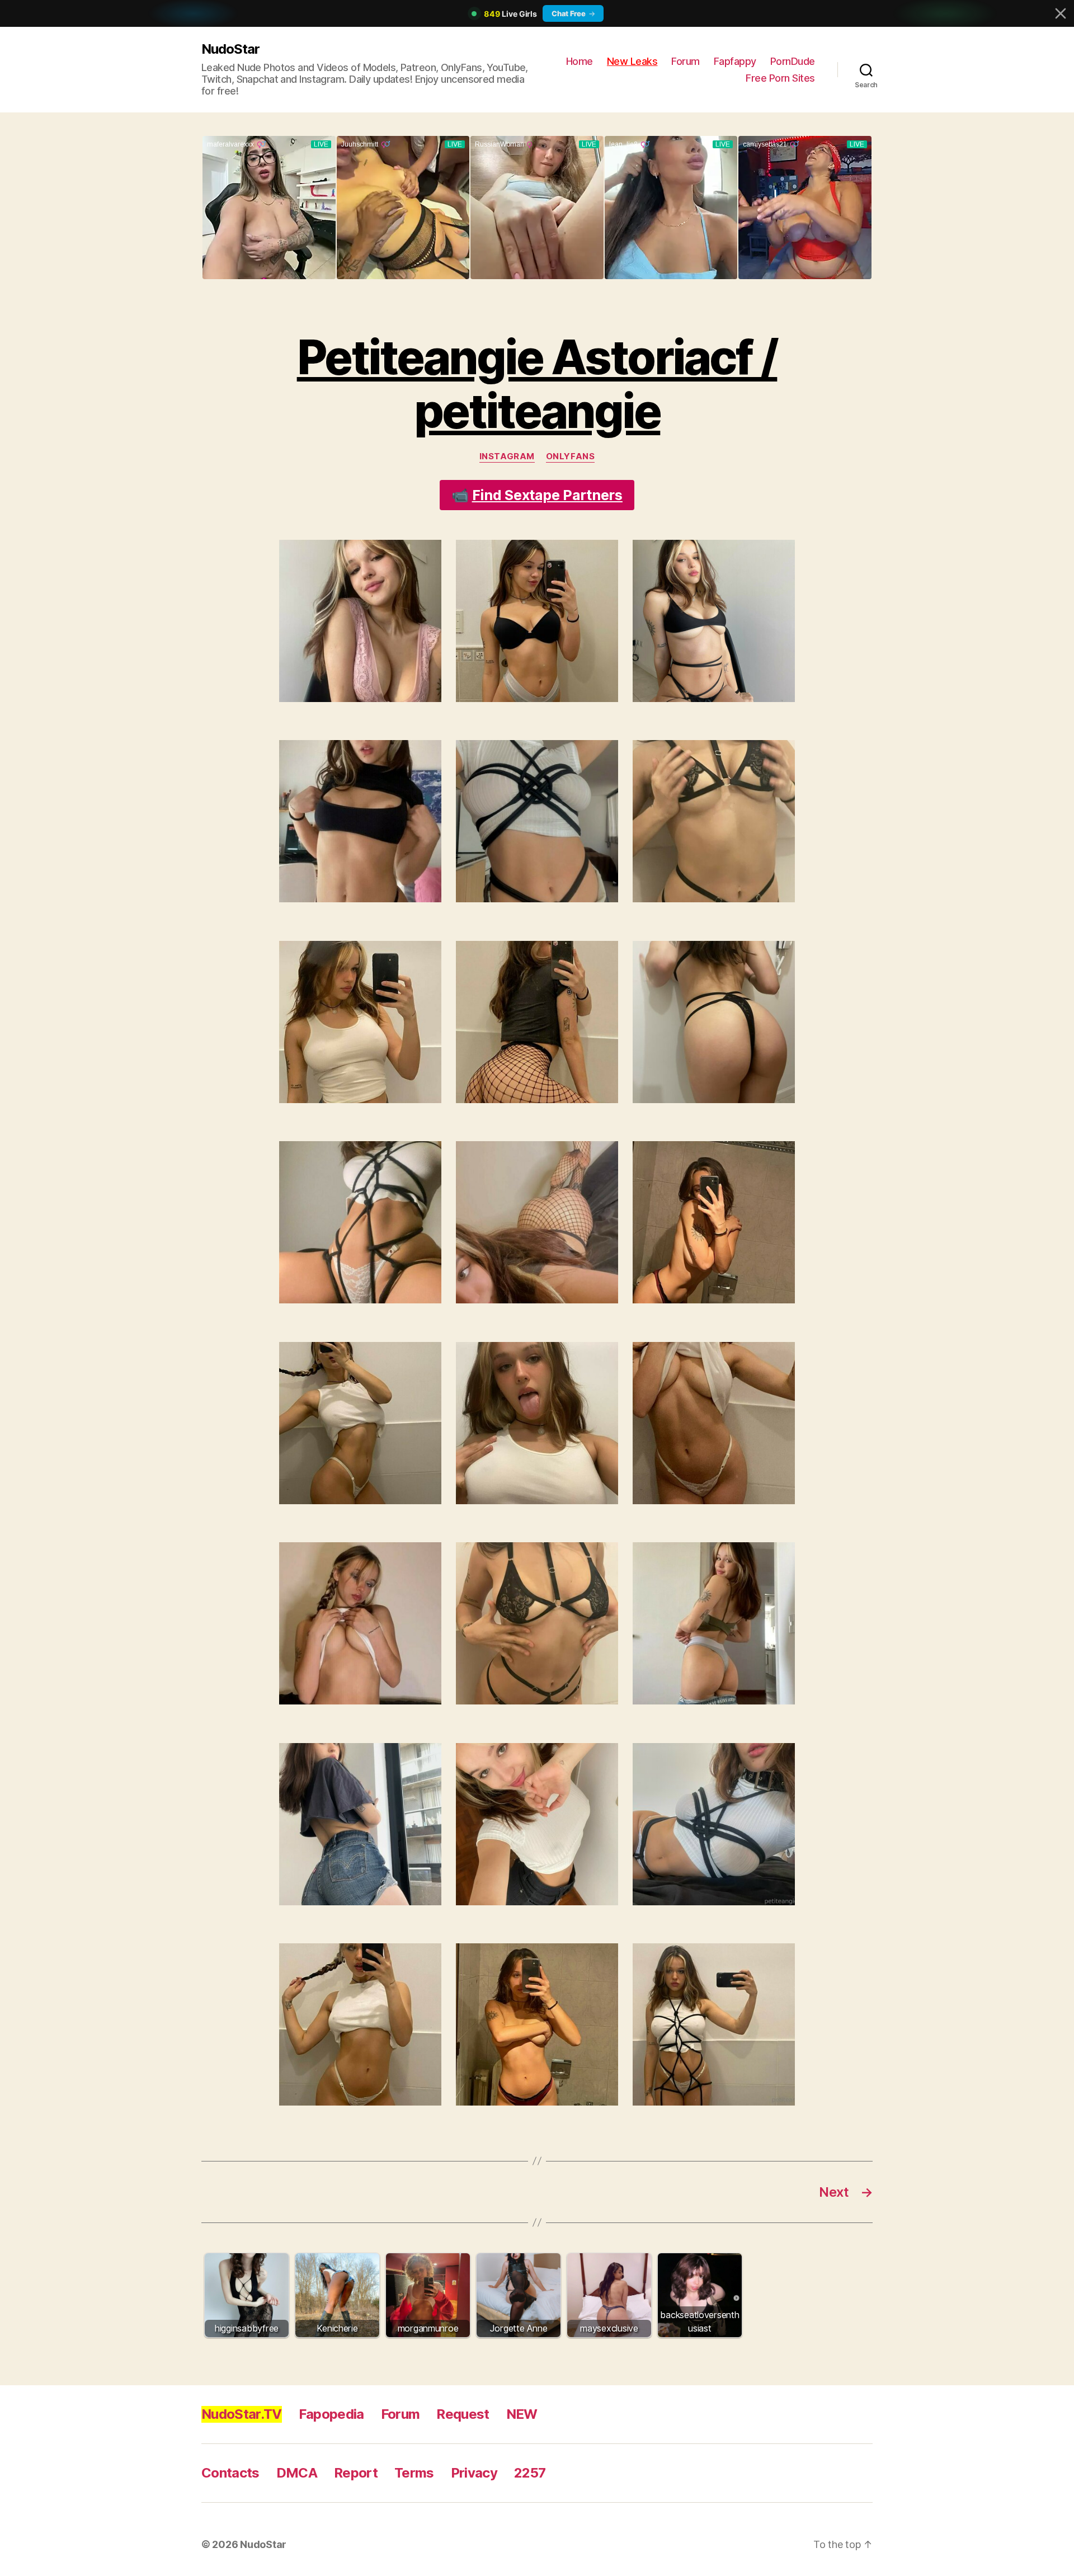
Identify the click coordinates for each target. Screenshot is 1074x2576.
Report (356, 2473)
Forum (686, 61)
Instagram (507, 456)
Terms (414, 2473)
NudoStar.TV (242, 2414)
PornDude (793, 61)
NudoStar (230, 49)
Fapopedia (331, 2414)
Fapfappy (735, 61)
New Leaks (632, 61)
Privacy (474, 2473)
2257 (530, 2473)
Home (580, 61)
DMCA (297, 2473)
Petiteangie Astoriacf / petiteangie (537, 384)
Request (463, 2414)
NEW (522, 2414)
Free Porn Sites (780, 78)
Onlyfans (570, 456)
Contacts (230, 2473)
